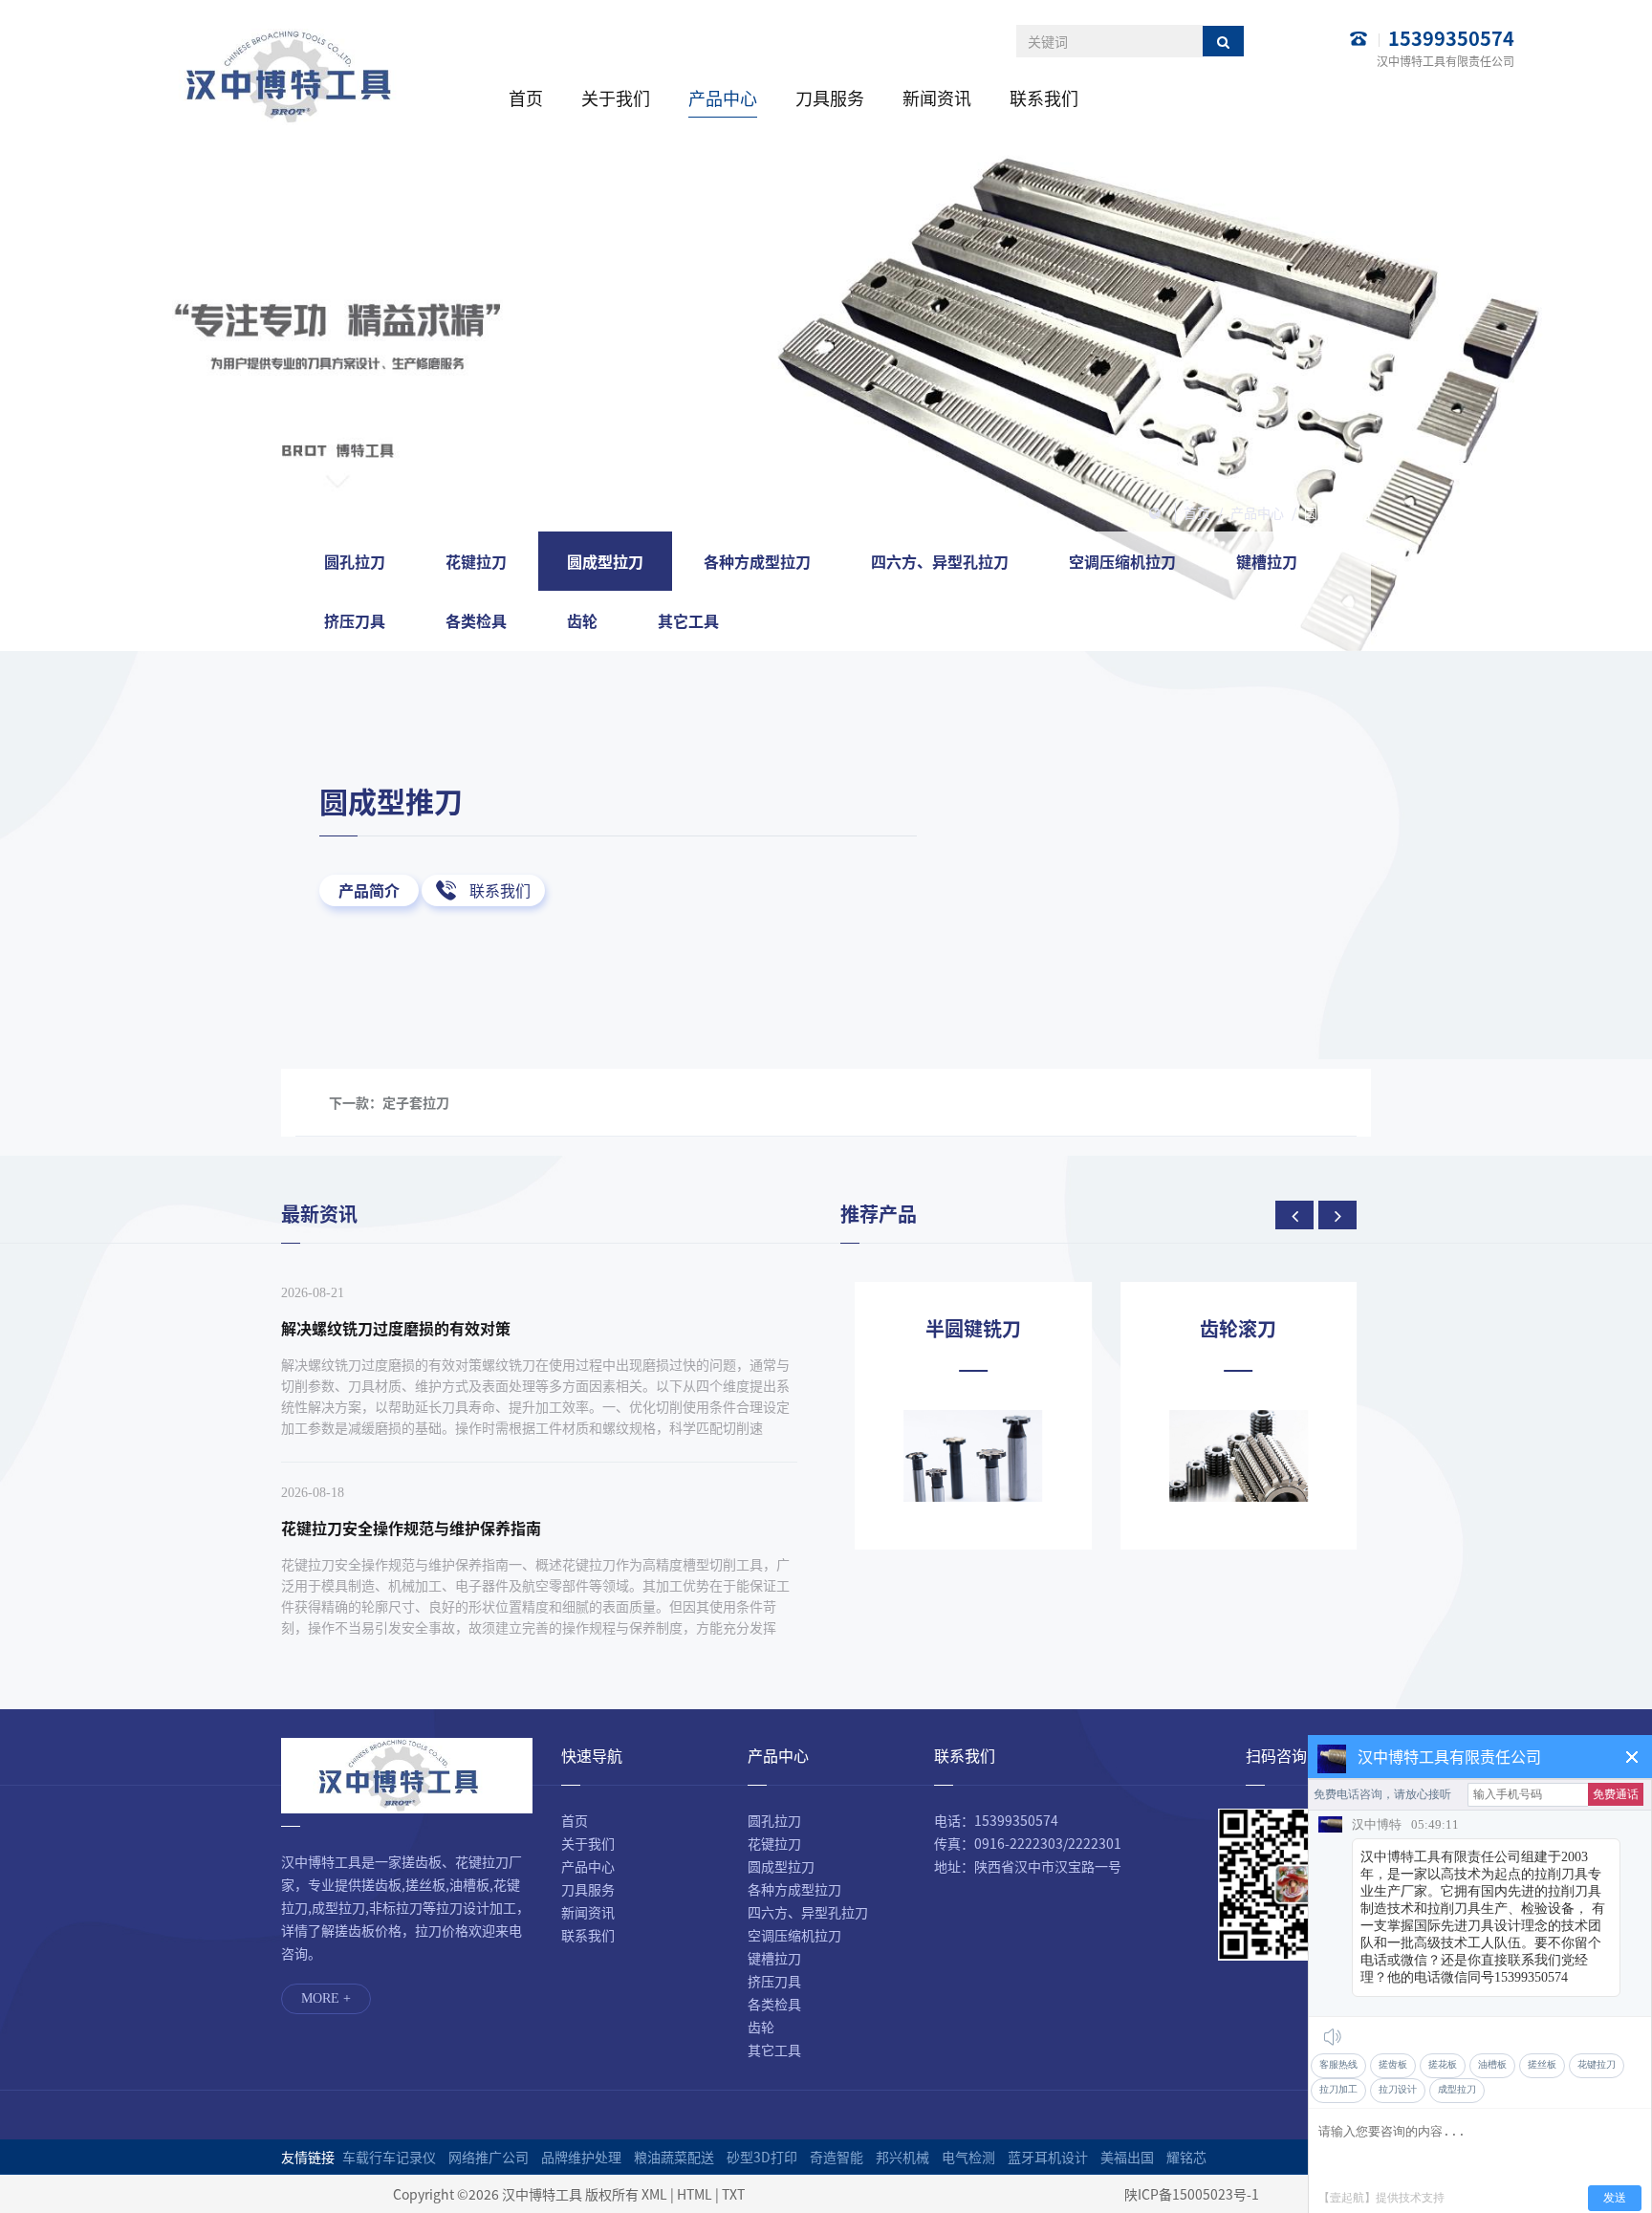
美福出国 (1127, 2157)
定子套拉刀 (416, 1102)
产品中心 (723, 98)
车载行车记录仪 (389, 2157)
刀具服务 (830, 98)
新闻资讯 (937, 98)
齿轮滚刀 (1238, 1329)
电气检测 (968, 2157)
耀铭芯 (1186, 2157)
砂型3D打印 (762, 2157)
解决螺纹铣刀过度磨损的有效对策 (396, 1328)
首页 (526, 98)
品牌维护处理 (581, 2157)
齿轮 (582, 620)
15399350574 (1451, 38)
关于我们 (616, 98)
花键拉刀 (476, 561)
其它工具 (688, 620)
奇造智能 (837, 2157)
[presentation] (1294, 1215)
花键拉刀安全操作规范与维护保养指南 (411, 1528)
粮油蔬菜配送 (674, 2157)
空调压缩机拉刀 (1122, 561)
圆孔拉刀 (355, 561)
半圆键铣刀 (973, 1329)
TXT (733, 2194)
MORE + (326, 1998)
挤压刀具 (355, 620)
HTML (695, 2194)
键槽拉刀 (1267, 561)
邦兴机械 (902, 2157)
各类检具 (476, 620)
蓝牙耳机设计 (1048, 2157)
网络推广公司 (489, 2157)
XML (654, 2194)
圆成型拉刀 (1337, 512)
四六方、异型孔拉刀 (940, 561)
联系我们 (1044, 98)
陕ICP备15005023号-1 (1192, 2194)
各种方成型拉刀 (757, 561)
